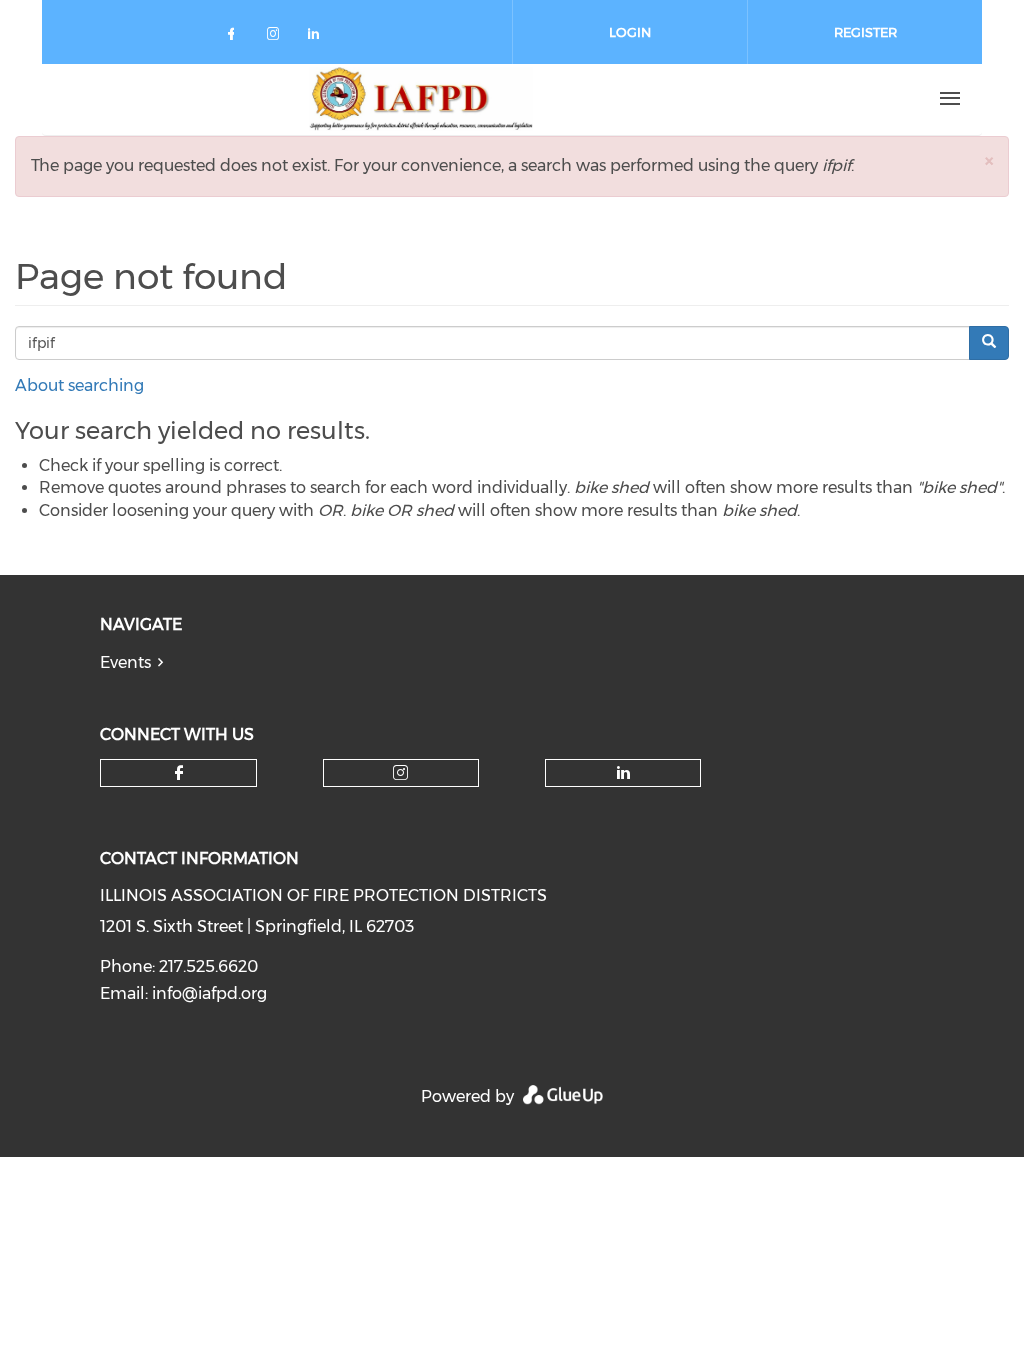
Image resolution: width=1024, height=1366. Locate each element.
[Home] (421, 99)
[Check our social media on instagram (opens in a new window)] (277, 37)
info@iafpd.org (209, 993)
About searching (79, 385)
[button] (989, 160)
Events (125, 662)
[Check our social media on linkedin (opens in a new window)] (319, 37)
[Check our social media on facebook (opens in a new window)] (235, 37)
